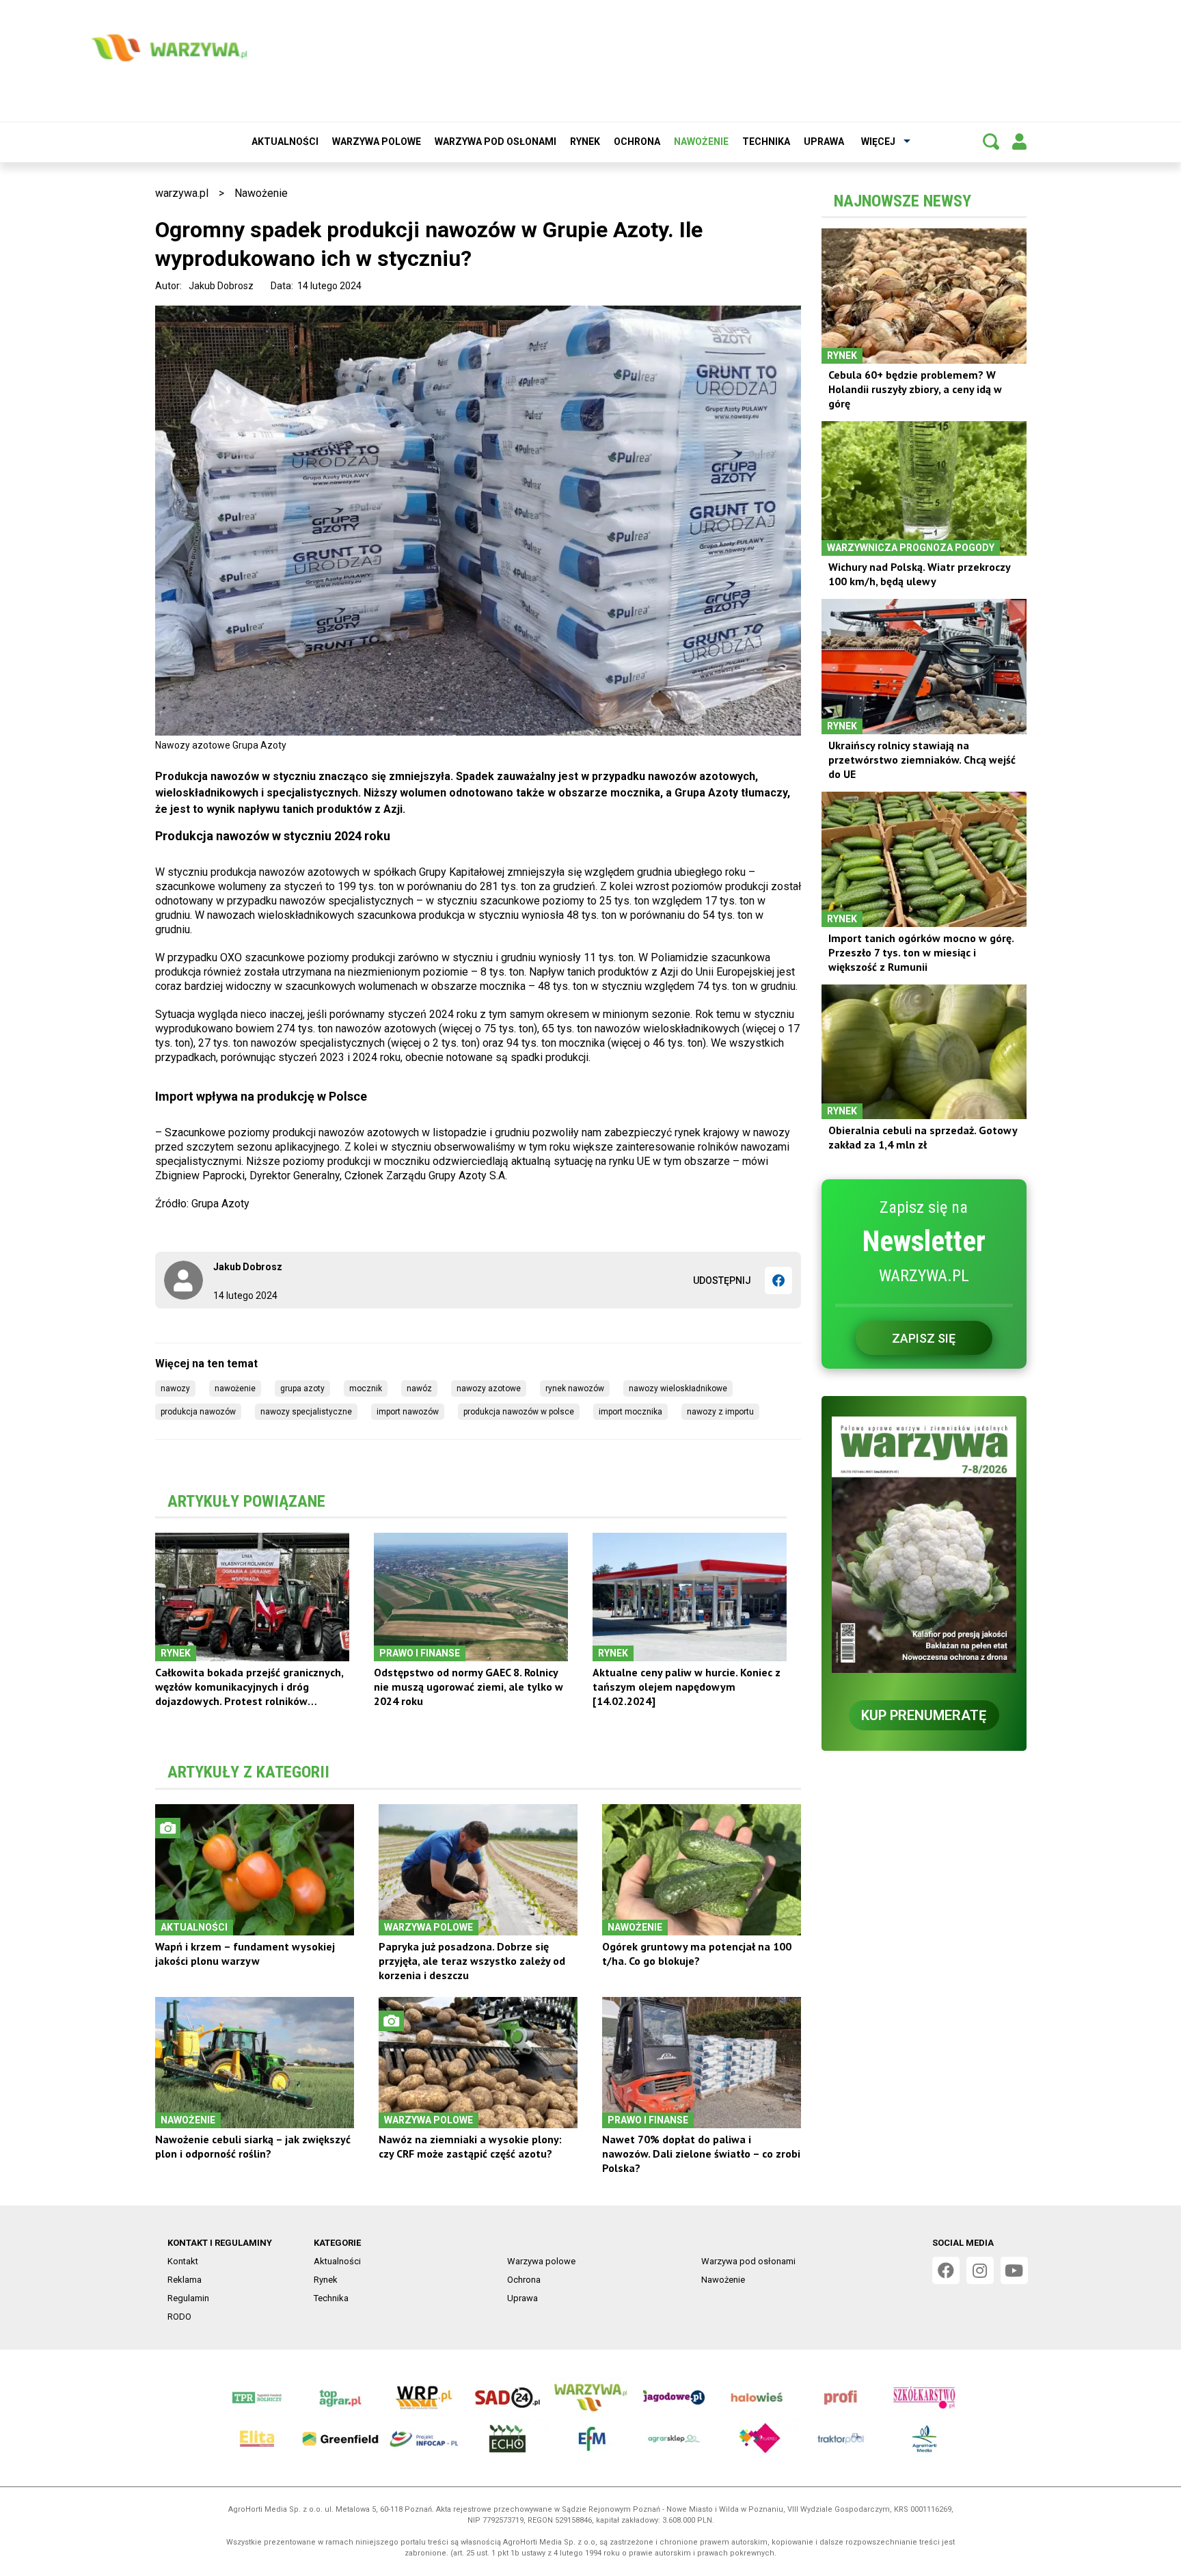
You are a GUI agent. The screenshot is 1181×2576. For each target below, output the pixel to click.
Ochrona (637, 142)
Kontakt (183, 2261)
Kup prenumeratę (924, 1715)
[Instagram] (980, 2270)
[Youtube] (1014, 2270)
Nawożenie (701, 142)
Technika (766, 142)
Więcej (878, 142)
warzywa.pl (182, 193)
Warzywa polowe (377, 142)
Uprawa (824, 142)
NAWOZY (175, 1388)
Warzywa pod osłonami (496, 142)
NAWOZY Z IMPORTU (720, 1412)
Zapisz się (924, 1338)
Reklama (185, 2280)
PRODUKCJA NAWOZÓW (198, 1412)
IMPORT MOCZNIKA (630, 1412)
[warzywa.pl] (169, 48)
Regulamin (188, 2298)
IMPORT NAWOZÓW (408, 1412)
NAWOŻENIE (235, 1388)
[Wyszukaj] (991, 142)
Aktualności (285, 142)
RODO (179, 2317)
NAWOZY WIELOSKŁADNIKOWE (678, 1388)
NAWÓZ (419, 1388)
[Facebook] (778, 1280)
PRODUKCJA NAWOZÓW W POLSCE (519, 1412)
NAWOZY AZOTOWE (489, 1388)
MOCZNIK (366, 1388)
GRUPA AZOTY (302, 1388)
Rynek (585, 142)
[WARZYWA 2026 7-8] (924, 1545)
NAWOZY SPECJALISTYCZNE (306, 1412)
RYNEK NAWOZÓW (575, 1388)
